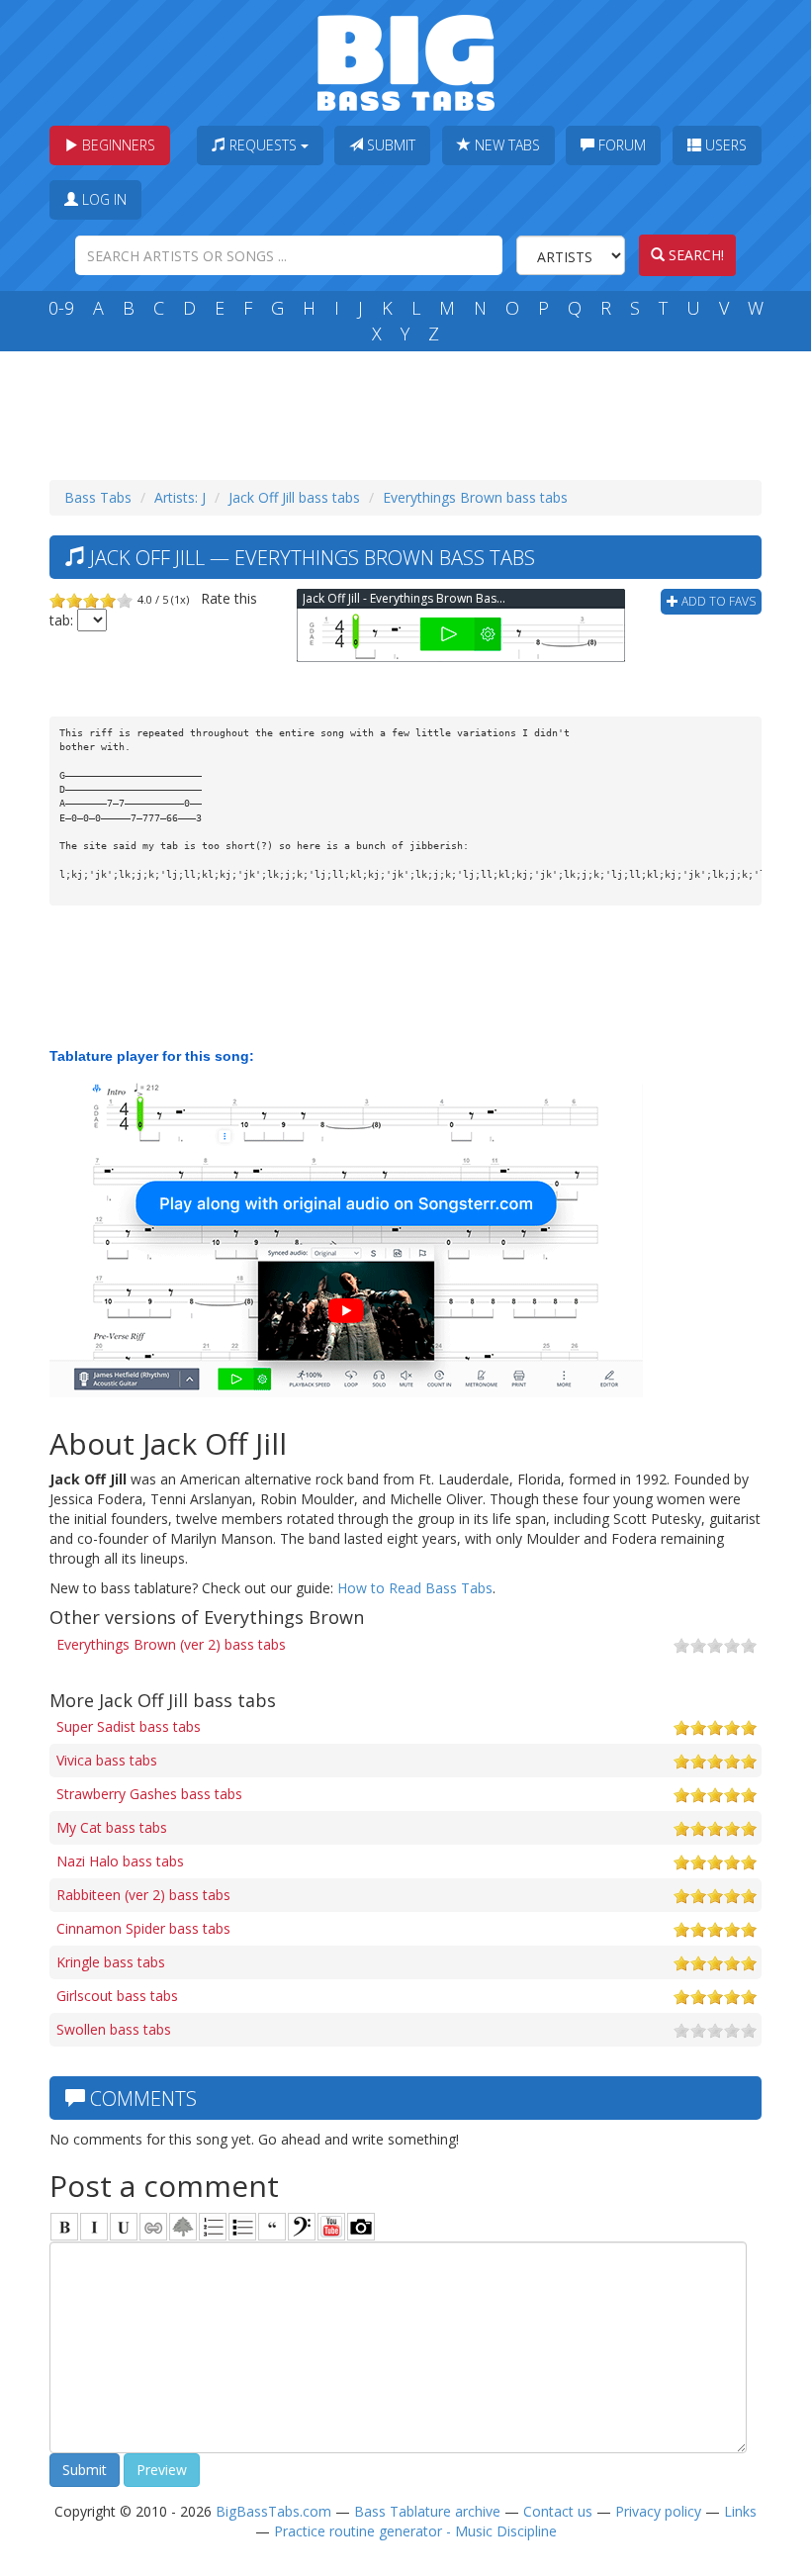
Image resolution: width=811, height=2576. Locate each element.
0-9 (61, 308)
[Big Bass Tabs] (406, 61)
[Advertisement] (409, 411)
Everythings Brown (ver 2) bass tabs (171, 1644)
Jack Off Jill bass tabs (294, 497)
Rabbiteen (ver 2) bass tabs (143, 1895)
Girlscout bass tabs (117, 1996)
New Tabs (505, 145)
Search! (694, 255)
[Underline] (124, 2227)
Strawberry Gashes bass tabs (149, 1794)
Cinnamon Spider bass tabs (143, 1928)
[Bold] (64, 2227)
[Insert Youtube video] (331, 2227)
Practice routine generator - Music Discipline (415, 2531)
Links (740, 2511)
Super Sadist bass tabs (129, 1726)
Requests (263, 145)
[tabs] (302, 2227)
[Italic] (94, 2227)
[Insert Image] (183, 2227)
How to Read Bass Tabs (415, 1588)
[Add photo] (361, 2227)
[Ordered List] (213, 2227)
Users (724, 145)
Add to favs (717, 601)
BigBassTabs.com (273, 2511)
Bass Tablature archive (427, 2511)
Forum (620, 145)
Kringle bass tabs (111, 1962)
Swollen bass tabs (114, 2029)
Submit (389, 145)
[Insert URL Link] (153, 2227)
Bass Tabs (98, 497)
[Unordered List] (242, 2227)
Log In (102, 199)
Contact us (558, 2511)
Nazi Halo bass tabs (120, 1861)
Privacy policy (658, 2511)
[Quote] (272, 2227)
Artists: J (180, 497)
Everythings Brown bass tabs (475, 497)
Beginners (117, 145)
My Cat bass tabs (112, 1827)
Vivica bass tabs (107, 1760)
